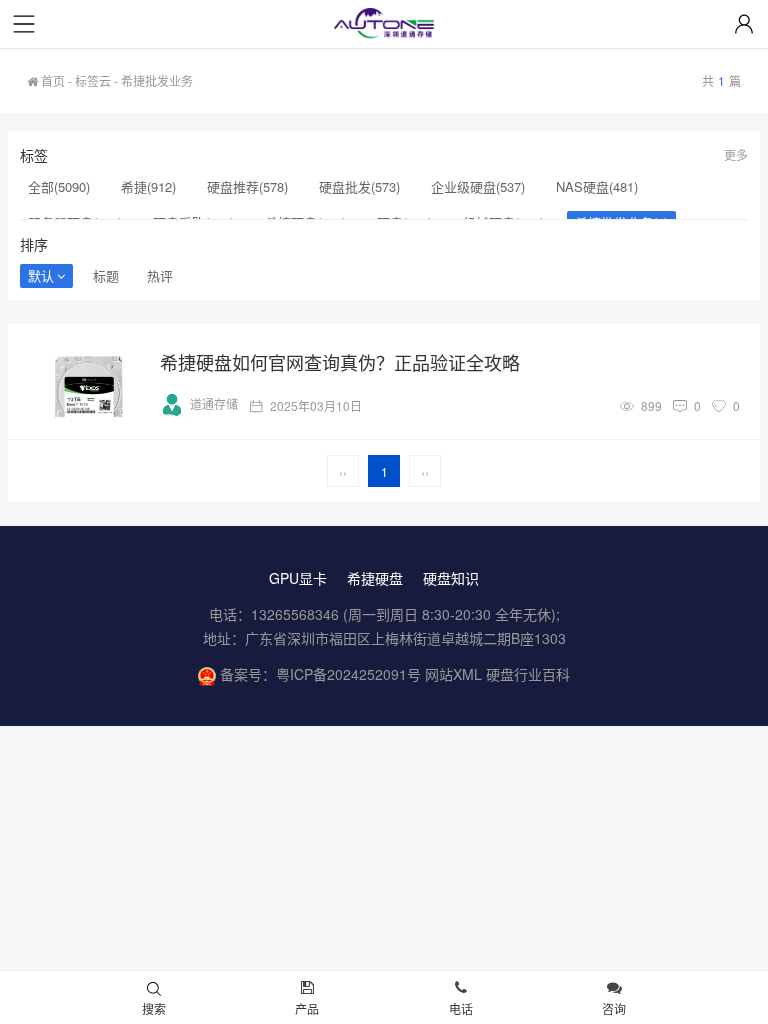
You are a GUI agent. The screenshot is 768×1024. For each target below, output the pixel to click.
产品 (307, 1008)
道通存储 (214, 403)
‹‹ (343, 471)
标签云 (93, 80)
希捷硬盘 (375, 578)
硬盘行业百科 (528, 674)
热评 (160, 275)
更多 (736, 154)
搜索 (154, 1008)
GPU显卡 (298, 578)
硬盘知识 (451, 578)
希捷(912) (148, 186)
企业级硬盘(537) (478, 186)
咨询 (614, 1008)
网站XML (453, 674)
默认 (41, 275)
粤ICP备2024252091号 (348, 674)
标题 (106, 275)
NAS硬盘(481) (597, 186)
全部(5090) (59, 186)
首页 (51, 80)
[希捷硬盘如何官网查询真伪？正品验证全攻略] (88, 380)
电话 (461, 1008)
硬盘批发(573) (359, 186)
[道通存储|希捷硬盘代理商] (384, 25)
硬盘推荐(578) (247, 186)
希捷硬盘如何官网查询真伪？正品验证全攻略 (340, 362)
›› (425, 471)
